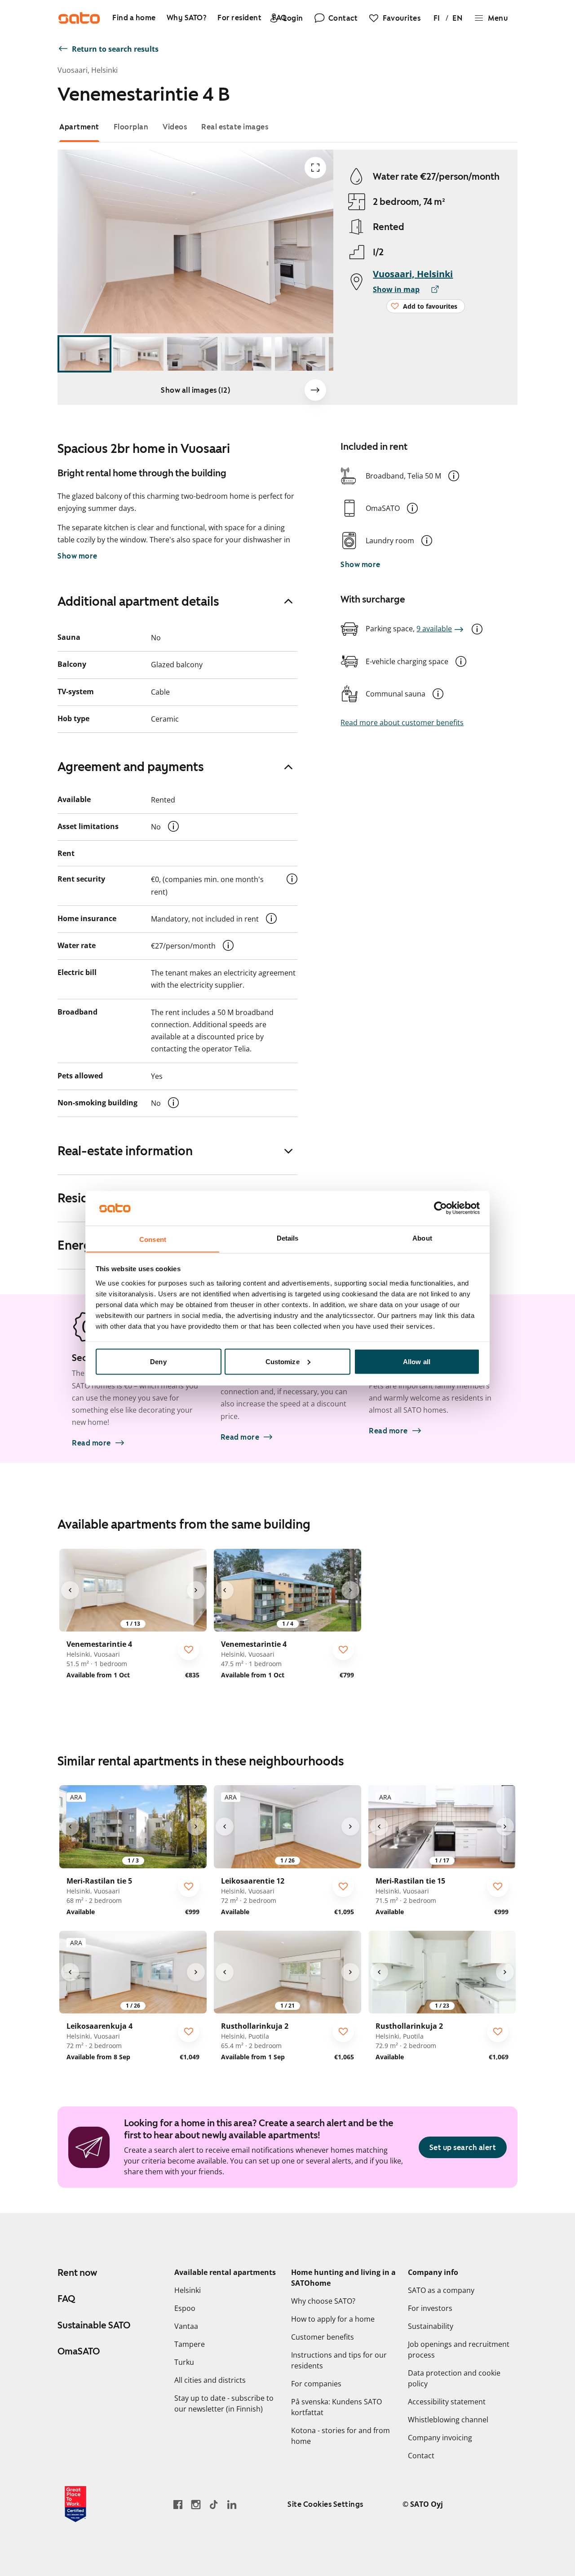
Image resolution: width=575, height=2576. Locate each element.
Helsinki (188, 2290)
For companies (316, 2384)
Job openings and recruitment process (459, 2350)
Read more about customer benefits (402, 723)
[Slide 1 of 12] (84, 354)
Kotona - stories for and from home (341, 2436)
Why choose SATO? (323, 2301)
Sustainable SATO (94, 2325)
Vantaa (186, 2326)
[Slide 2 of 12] (138, 354)
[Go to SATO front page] (79, 18)
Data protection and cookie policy (454, 2378)
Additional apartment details (138, 601)
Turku (184, 2362)
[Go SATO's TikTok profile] (214, 2504)
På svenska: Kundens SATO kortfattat (336, 2407)
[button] (454, 476)
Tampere (190, 2344)
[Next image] (315, 390)
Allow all (417, 1361)
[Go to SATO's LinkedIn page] (232, 2504)
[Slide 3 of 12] (192, 354)
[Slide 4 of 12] (246, 354)
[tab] (79, 127)
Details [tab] (288, 1238)
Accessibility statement (447, 2402)
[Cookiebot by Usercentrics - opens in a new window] (440, 1208)
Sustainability (431, 2326)
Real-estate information (125, 1151)
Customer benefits (323, 2337)
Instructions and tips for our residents (339, 2360)
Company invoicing (440, 2438)
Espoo (185, 2308)
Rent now (77, 2273)
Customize (283, 1361)
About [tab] (422, 1238)
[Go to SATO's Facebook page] (178, 2504)
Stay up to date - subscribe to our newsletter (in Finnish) (224, 2403)
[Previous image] (70, 1590)
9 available (434, 629)
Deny (158, 1361)
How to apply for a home (333, 2319)
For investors (430, 2308)
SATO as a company (441, 2290)
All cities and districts (210, 2380)
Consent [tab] (153, 1239)
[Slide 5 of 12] (300, 354)
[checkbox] (189, 1649)
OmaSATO (79, 2351)
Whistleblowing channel (448, 2420)
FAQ (66, 2299)
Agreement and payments (131, 767)
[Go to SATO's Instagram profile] (196, 2504)
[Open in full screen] (315, 168)
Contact (421, 2456)
